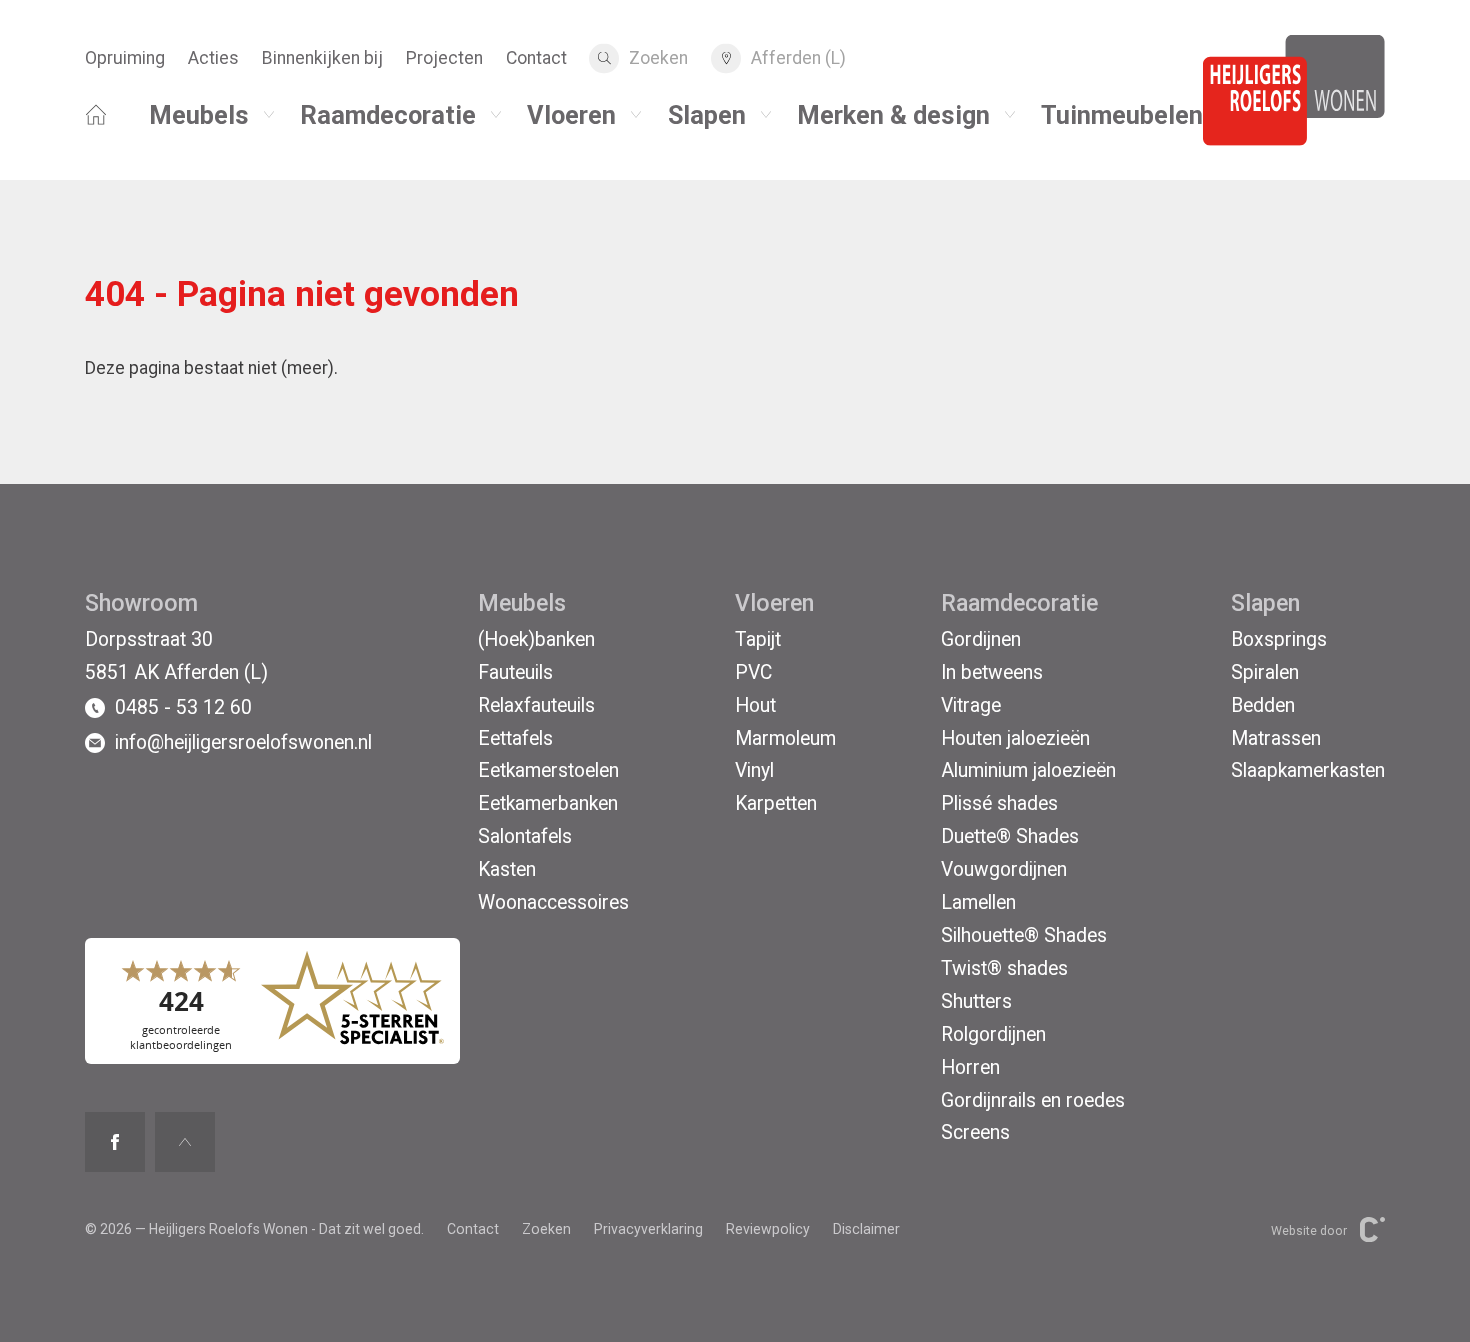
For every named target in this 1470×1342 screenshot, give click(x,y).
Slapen (707, 114)
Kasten (507, 869)
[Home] (96, 106)
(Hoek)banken (536, 639)
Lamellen (978, 902)
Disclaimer (866, 1229)
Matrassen (1276, 738)
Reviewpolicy (768, 1229)
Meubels (199, 114)
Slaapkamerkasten (1308, 770)
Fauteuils (515, 672)
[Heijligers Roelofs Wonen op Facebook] (115, 1142)
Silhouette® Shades (1024, 935)
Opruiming (125, 58)
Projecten (444, 58)
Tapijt (758, 639)
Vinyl (754, 770)
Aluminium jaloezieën (1028, 770)
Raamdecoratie (388, 114)
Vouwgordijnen (1004, 869)
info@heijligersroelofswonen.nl (243, 742)
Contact (536, 58)
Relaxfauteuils (536, 705)
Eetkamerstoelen (548, 770)
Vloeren (571, 114)
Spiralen (1265, 672)
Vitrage (971, 705)
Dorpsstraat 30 (149, 639)
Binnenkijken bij (322, 58)
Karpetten (776, 803)
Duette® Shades (1010, 836)
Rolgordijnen (993, 1034)
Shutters (976, 1001)
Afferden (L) (798, 58)
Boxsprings (1279, 639)
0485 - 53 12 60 (183, 707)
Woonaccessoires (553, 902)
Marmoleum (785, 738)
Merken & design (893, 114)
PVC (753, 672)
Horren (970, 1067)
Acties (213, 58)
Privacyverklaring (648, 1229)
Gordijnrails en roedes (1033, 1100)
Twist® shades (1004, 968)
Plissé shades (999, 803)
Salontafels (525, 836)
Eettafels (515, 738)
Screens (975, 1132)
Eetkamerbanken (548, 803)
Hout (755, 705)
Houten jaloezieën (1015, 738)
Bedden (1263, 705)
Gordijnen (981, 639)
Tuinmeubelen (1122, 114)
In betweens (992, 672)
